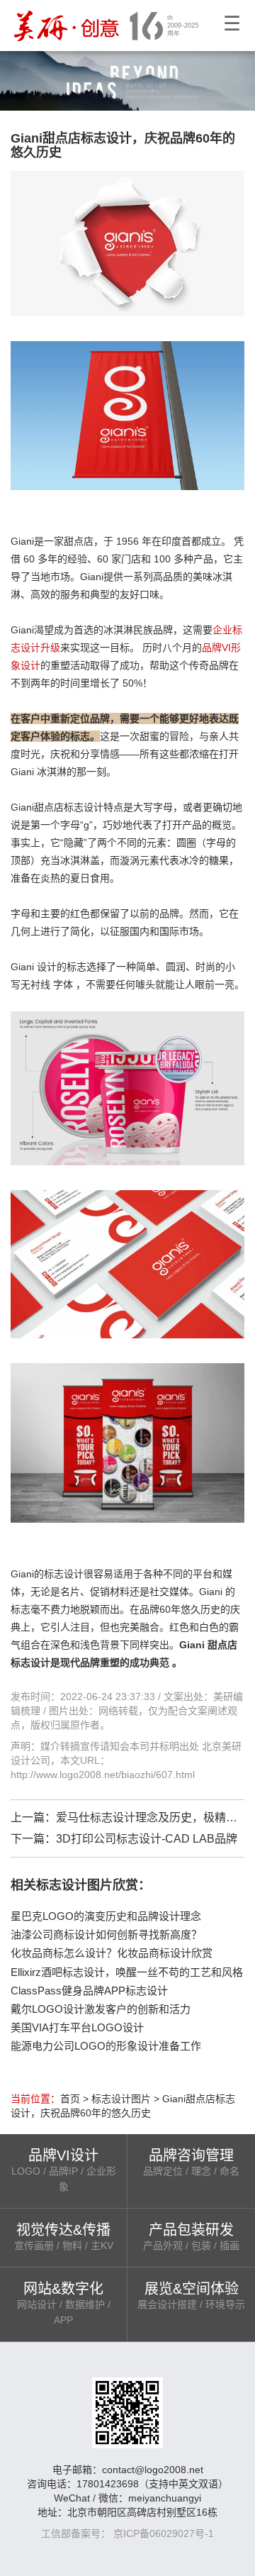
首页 (70, 2099)
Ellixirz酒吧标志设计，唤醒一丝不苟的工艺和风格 (127, 1972)
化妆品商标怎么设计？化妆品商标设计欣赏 (112, 1953)
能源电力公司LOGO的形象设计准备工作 (106, 2046)
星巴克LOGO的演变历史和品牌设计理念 (106, 1916)
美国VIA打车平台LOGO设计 (77, 2027)
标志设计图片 (121, 2099)
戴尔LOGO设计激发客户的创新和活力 (101, 2009)
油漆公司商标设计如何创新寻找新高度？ (106, 1934)
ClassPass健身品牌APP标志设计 (89, 1991)
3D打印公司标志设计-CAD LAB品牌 (147, 1839)
